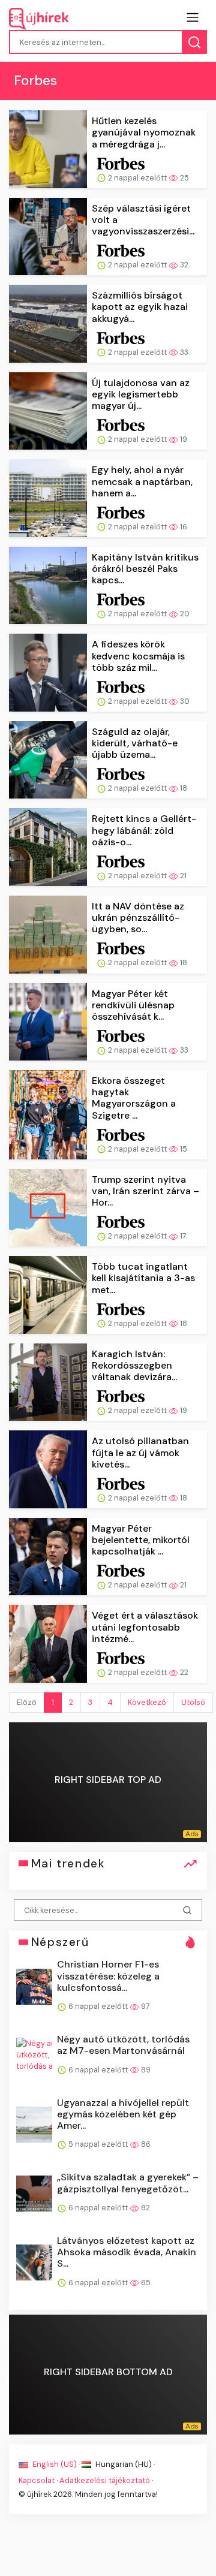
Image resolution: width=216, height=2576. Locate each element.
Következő (147, 1702)
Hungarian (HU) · (124, 2464)
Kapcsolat (37, 2480)
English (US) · (56, 2464)
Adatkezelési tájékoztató (105, 2480)
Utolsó (193, 1702)
